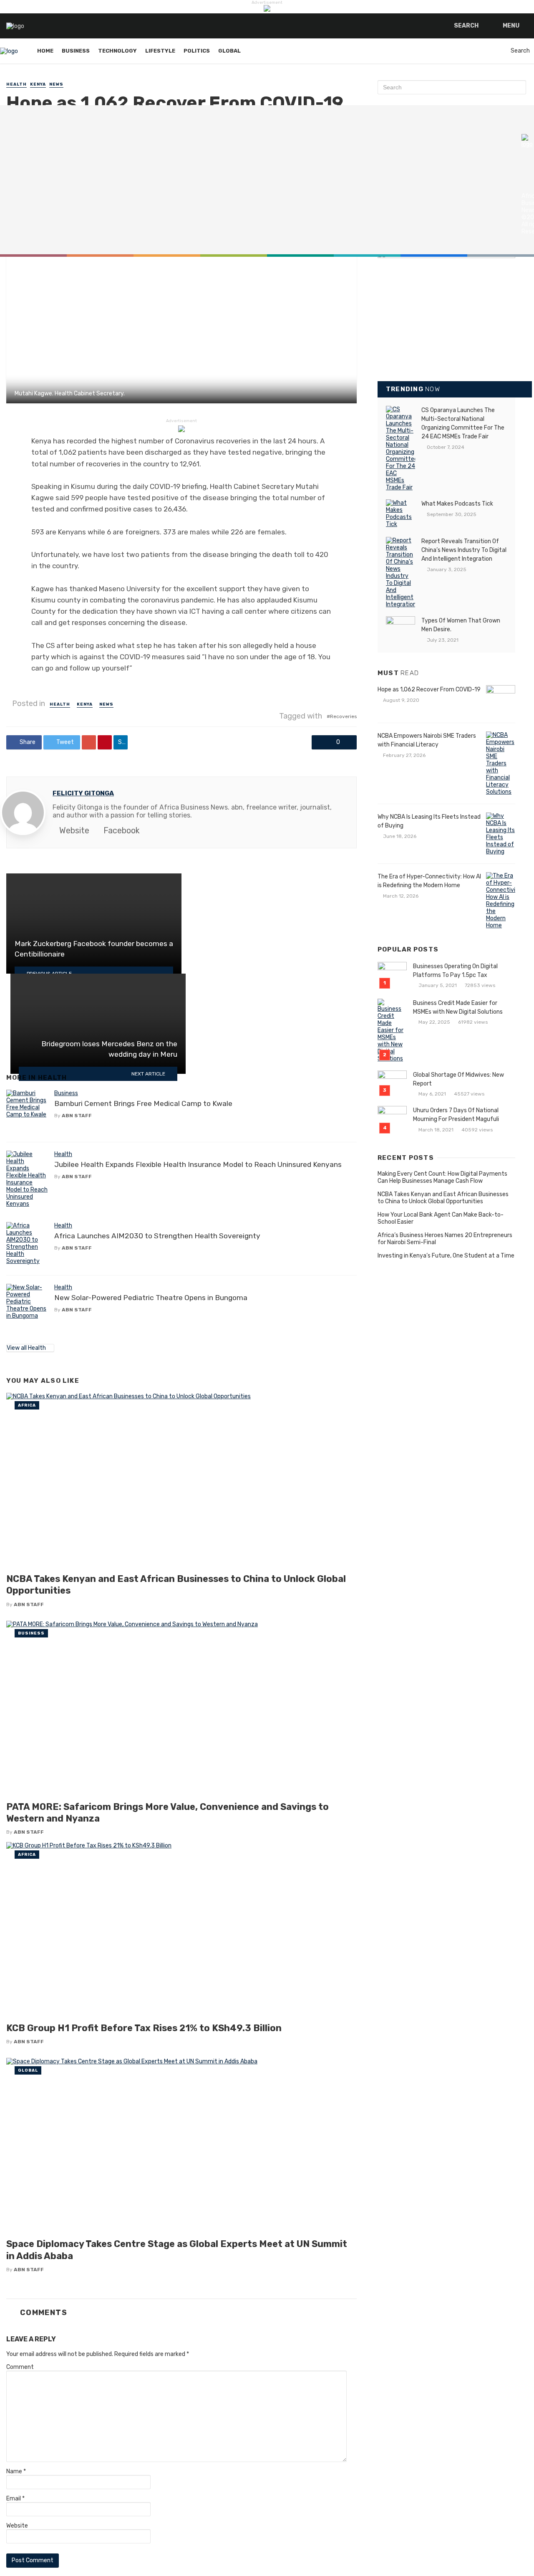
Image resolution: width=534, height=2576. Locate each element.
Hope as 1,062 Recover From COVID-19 (429, 690)
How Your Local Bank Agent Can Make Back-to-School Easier (441, 1218)
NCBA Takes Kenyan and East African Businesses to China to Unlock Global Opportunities (176, 1585)
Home (45, 51)
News (56, 84)
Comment (20, 2367)
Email (15, 2499)
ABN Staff (77, 1116)
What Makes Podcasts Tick (457, 504)
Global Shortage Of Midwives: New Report (458, 1079)
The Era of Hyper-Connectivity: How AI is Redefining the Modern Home (429, 881)
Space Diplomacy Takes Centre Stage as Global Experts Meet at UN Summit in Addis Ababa (177, 2250)
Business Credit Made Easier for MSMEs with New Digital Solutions (458, 1007)
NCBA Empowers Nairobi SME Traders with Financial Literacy (427, 740)
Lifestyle (160, 51)
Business (76, 51)
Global (229, 51)
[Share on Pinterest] (105, 742)
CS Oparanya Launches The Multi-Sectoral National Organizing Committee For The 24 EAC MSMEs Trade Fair (463, 423)
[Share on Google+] (89, 742)
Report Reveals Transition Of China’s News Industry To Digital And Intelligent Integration (464, 550)
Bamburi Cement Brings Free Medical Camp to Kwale (143, 1103)
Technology (117, 51)
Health (16, 84)
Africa (27, 1405)
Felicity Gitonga (83, 793)
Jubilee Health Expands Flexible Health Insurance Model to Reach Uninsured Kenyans (198, 1164)
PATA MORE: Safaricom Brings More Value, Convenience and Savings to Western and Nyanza (168, 1813)
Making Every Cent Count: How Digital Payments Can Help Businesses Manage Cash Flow (442, 1177)
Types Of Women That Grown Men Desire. (461, 625)
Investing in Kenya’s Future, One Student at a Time (446, 1256)
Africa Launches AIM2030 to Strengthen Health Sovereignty (157, 1236)
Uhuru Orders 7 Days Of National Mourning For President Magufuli (456, 1115)
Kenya (38, 84)
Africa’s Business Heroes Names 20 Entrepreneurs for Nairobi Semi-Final (445, 1239)
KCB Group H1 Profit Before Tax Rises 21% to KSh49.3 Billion (144, 2028)
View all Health (26, 1348)
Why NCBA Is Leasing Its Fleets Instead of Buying (429, 821)
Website (17, 2526)
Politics (197, 51)
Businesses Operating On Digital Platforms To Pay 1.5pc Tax (455, 971)
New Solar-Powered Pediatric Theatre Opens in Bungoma (151, 1298)
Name (16, 2471)
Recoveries (343, 716)
